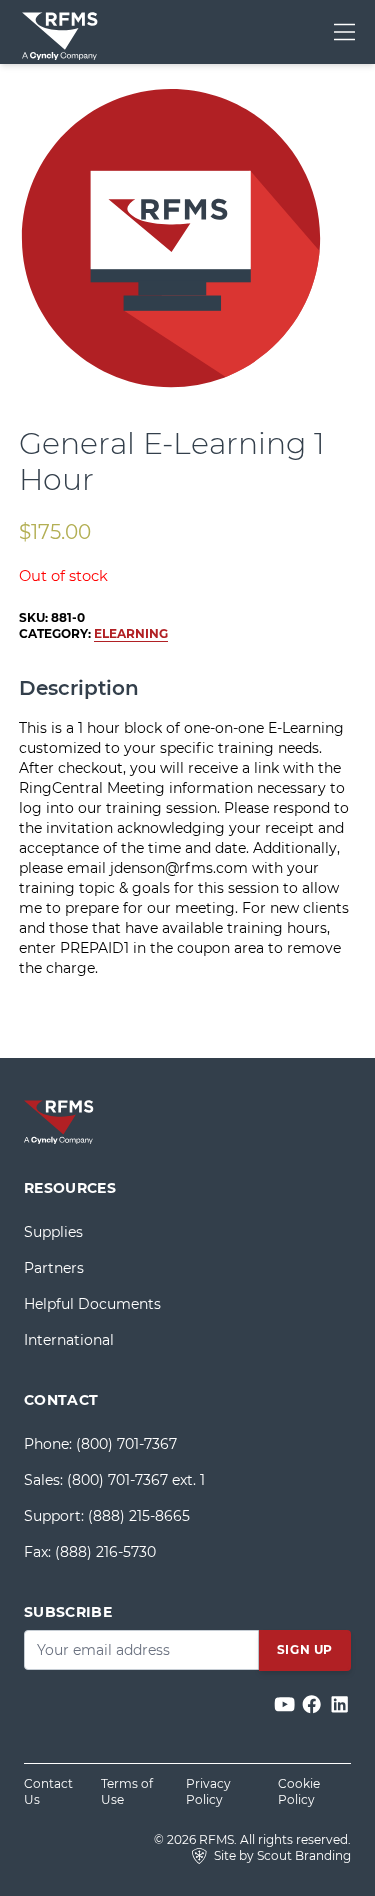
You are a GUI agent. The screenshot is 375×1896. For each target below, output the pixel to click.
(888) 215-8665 (139, 1516)
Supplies (53, 1232)
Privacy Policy (208, 1791)
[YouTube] (286, 1705)
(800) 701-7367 (126, 1444)
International (69, 1340)
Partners (54, 1268)
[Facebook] (313, 1705)
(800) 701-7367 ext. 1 (136, 1480)
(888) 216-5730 (105, 1552)
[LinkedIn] (339, 1705)
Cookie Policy (299, 1791)
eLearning (131, 633)
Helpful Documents (92, 1304)
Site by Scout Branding (281, 1855)
